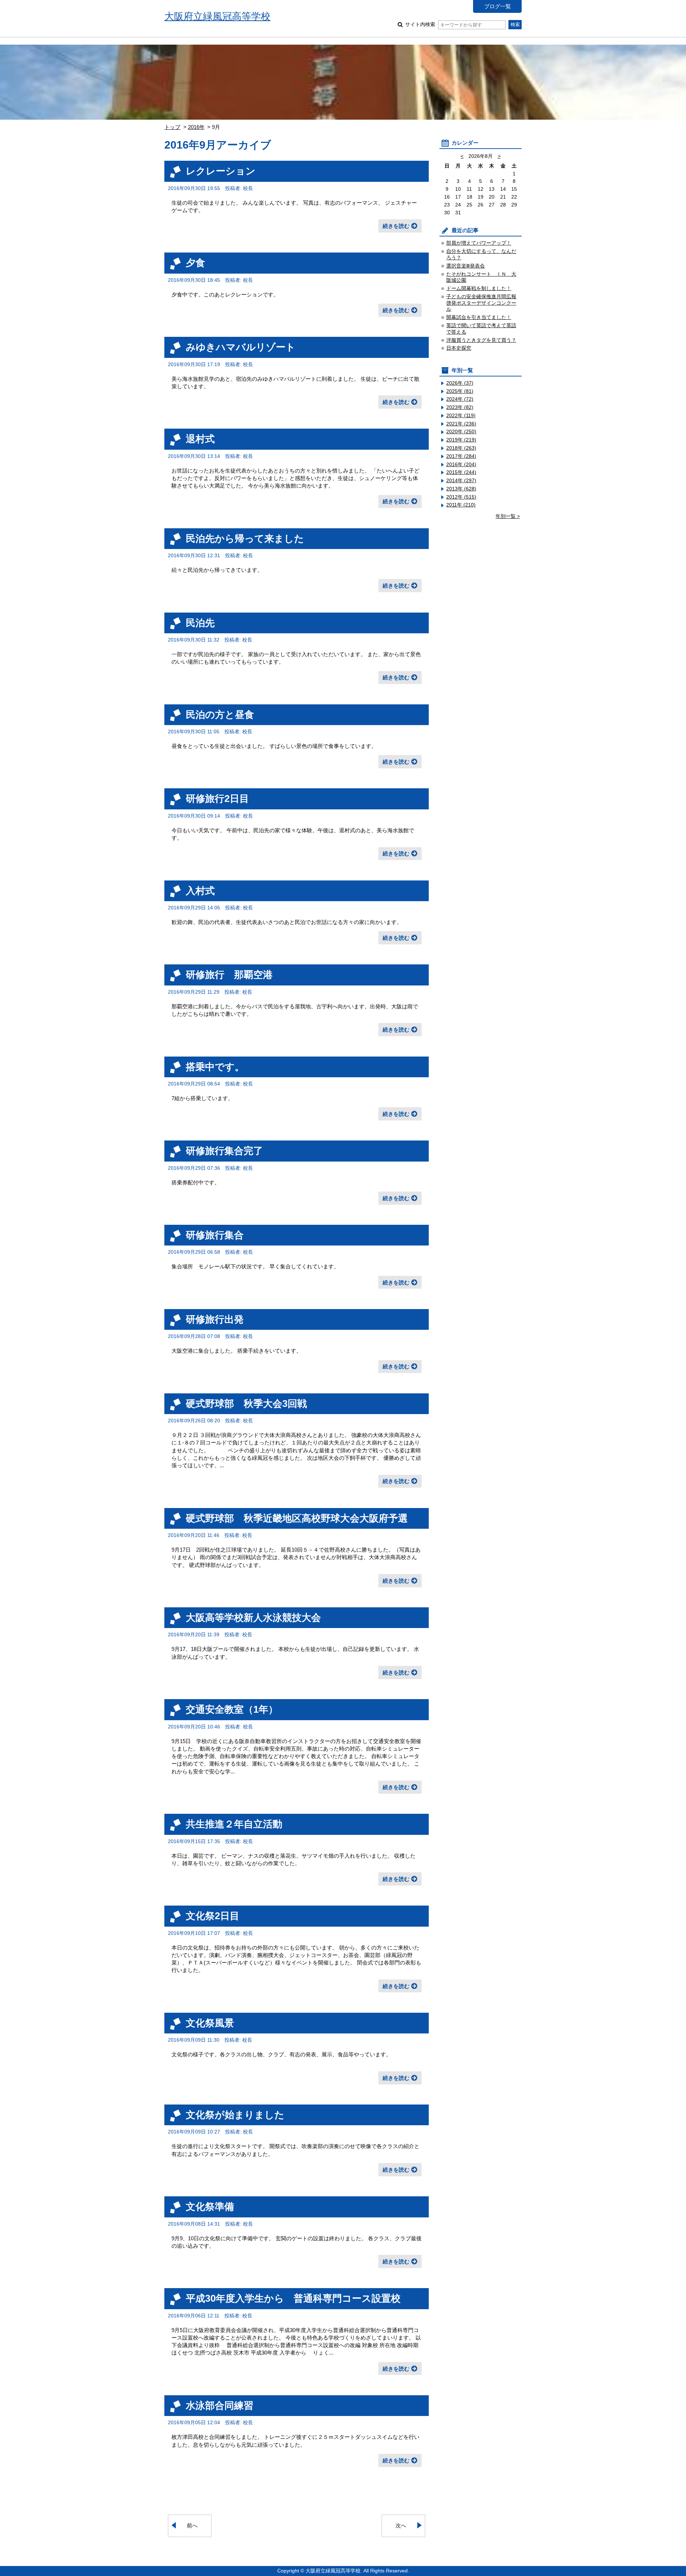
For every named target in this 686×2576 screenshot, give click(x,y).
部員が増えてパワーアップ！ (479, 243)
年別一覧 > (508, 516)
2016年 (196, 127)
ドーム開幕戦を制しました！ (479, 288)
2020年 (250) (461, 432)
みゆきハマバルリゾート (241, 347)
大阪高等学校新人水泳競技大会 (253, 1618)
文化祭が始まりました (235, 2115)
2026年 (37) (460, 383)
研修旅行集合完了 (224, 1151)
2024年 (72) (460, 399)
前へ (192, 2525)
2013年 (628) (461, 489)
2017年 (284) (461, 456)
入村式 (200, 891)
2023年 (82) (460, 407)
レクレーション (221, 171)
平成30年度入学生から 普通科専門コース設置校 (293, 2298)
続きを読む (396, 226)
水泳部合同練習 (220, 2405)
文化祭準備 (210, 2206)
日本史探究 (459, 348)
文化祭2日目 (213, 1916)
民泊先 (200, 623)
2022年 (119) (461, 416)
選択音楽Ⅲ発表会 (466, 266)
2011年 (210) (461, 505)
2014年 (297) (461, 481)
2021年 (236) (461, 424)
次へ (401, 2525)
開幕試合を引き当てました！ (479, 317)
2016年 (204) (461, 465)
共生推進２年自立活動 (234, 1824)
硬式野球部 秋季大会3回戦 (246, 1404)
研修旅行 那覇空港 (229, 975)
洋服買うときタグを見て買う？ (481, 340)
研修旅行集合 (215, 1235)
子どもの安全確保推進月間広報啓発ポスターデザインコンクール (481, 303)
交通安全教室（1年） (232, 1709)
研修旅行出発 (215, 1319)
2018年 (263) (461, 448)
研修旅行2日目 (217, 798)
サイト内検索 (420, 24)
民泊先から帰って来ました (245, 538)
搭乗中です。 (215, 1067)
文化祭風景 (210, 2023)
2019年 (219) (461, 440)
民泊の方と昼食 (220, 715)
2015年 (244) (461, 472)
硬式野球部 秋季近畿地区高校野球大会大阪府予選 (297, 1518)
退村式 (200, 439)
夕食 (195, 263)
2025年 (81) (460, 391)
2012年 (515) (461, 497)
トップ (172, 127)
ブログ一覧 (498, 6)
